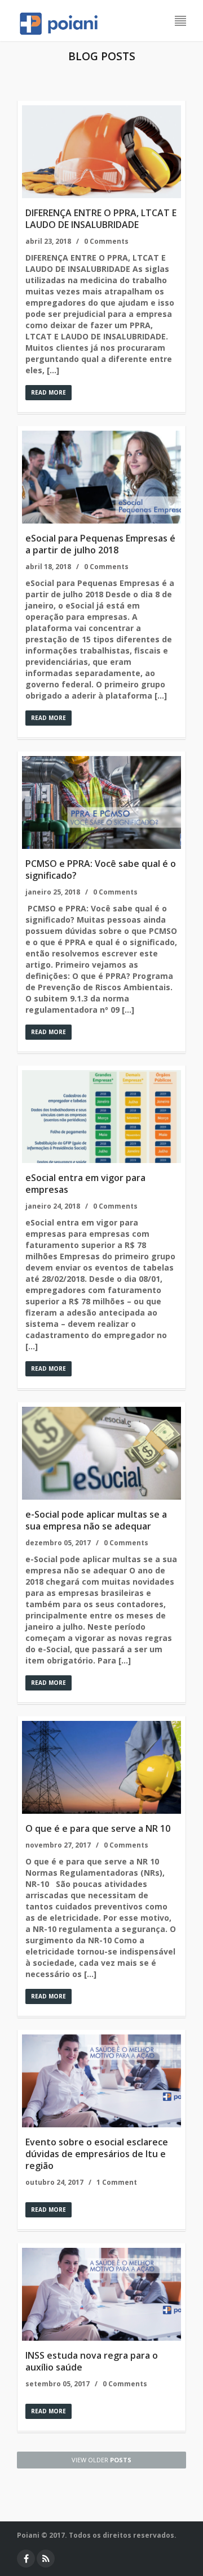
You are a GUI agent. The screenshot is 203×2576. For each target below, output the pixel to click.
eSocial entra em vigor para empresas (85, 1184)
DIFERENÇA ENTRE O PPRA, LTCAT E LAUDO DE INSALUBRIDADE (101, 219)
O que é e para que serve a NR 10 (98, 1828)
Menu (180, 21)
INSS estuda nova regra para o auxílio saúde (92, 2361)
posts (101, 2460)
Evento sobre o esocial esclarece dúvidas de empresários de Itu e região (97, 2154)
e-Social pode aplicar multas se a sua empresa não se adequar (96, 1520)
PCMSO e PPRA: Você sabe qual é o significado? (101, 869)
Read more (48, 392)
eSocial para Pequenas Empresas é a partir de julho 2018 (100, 544)
